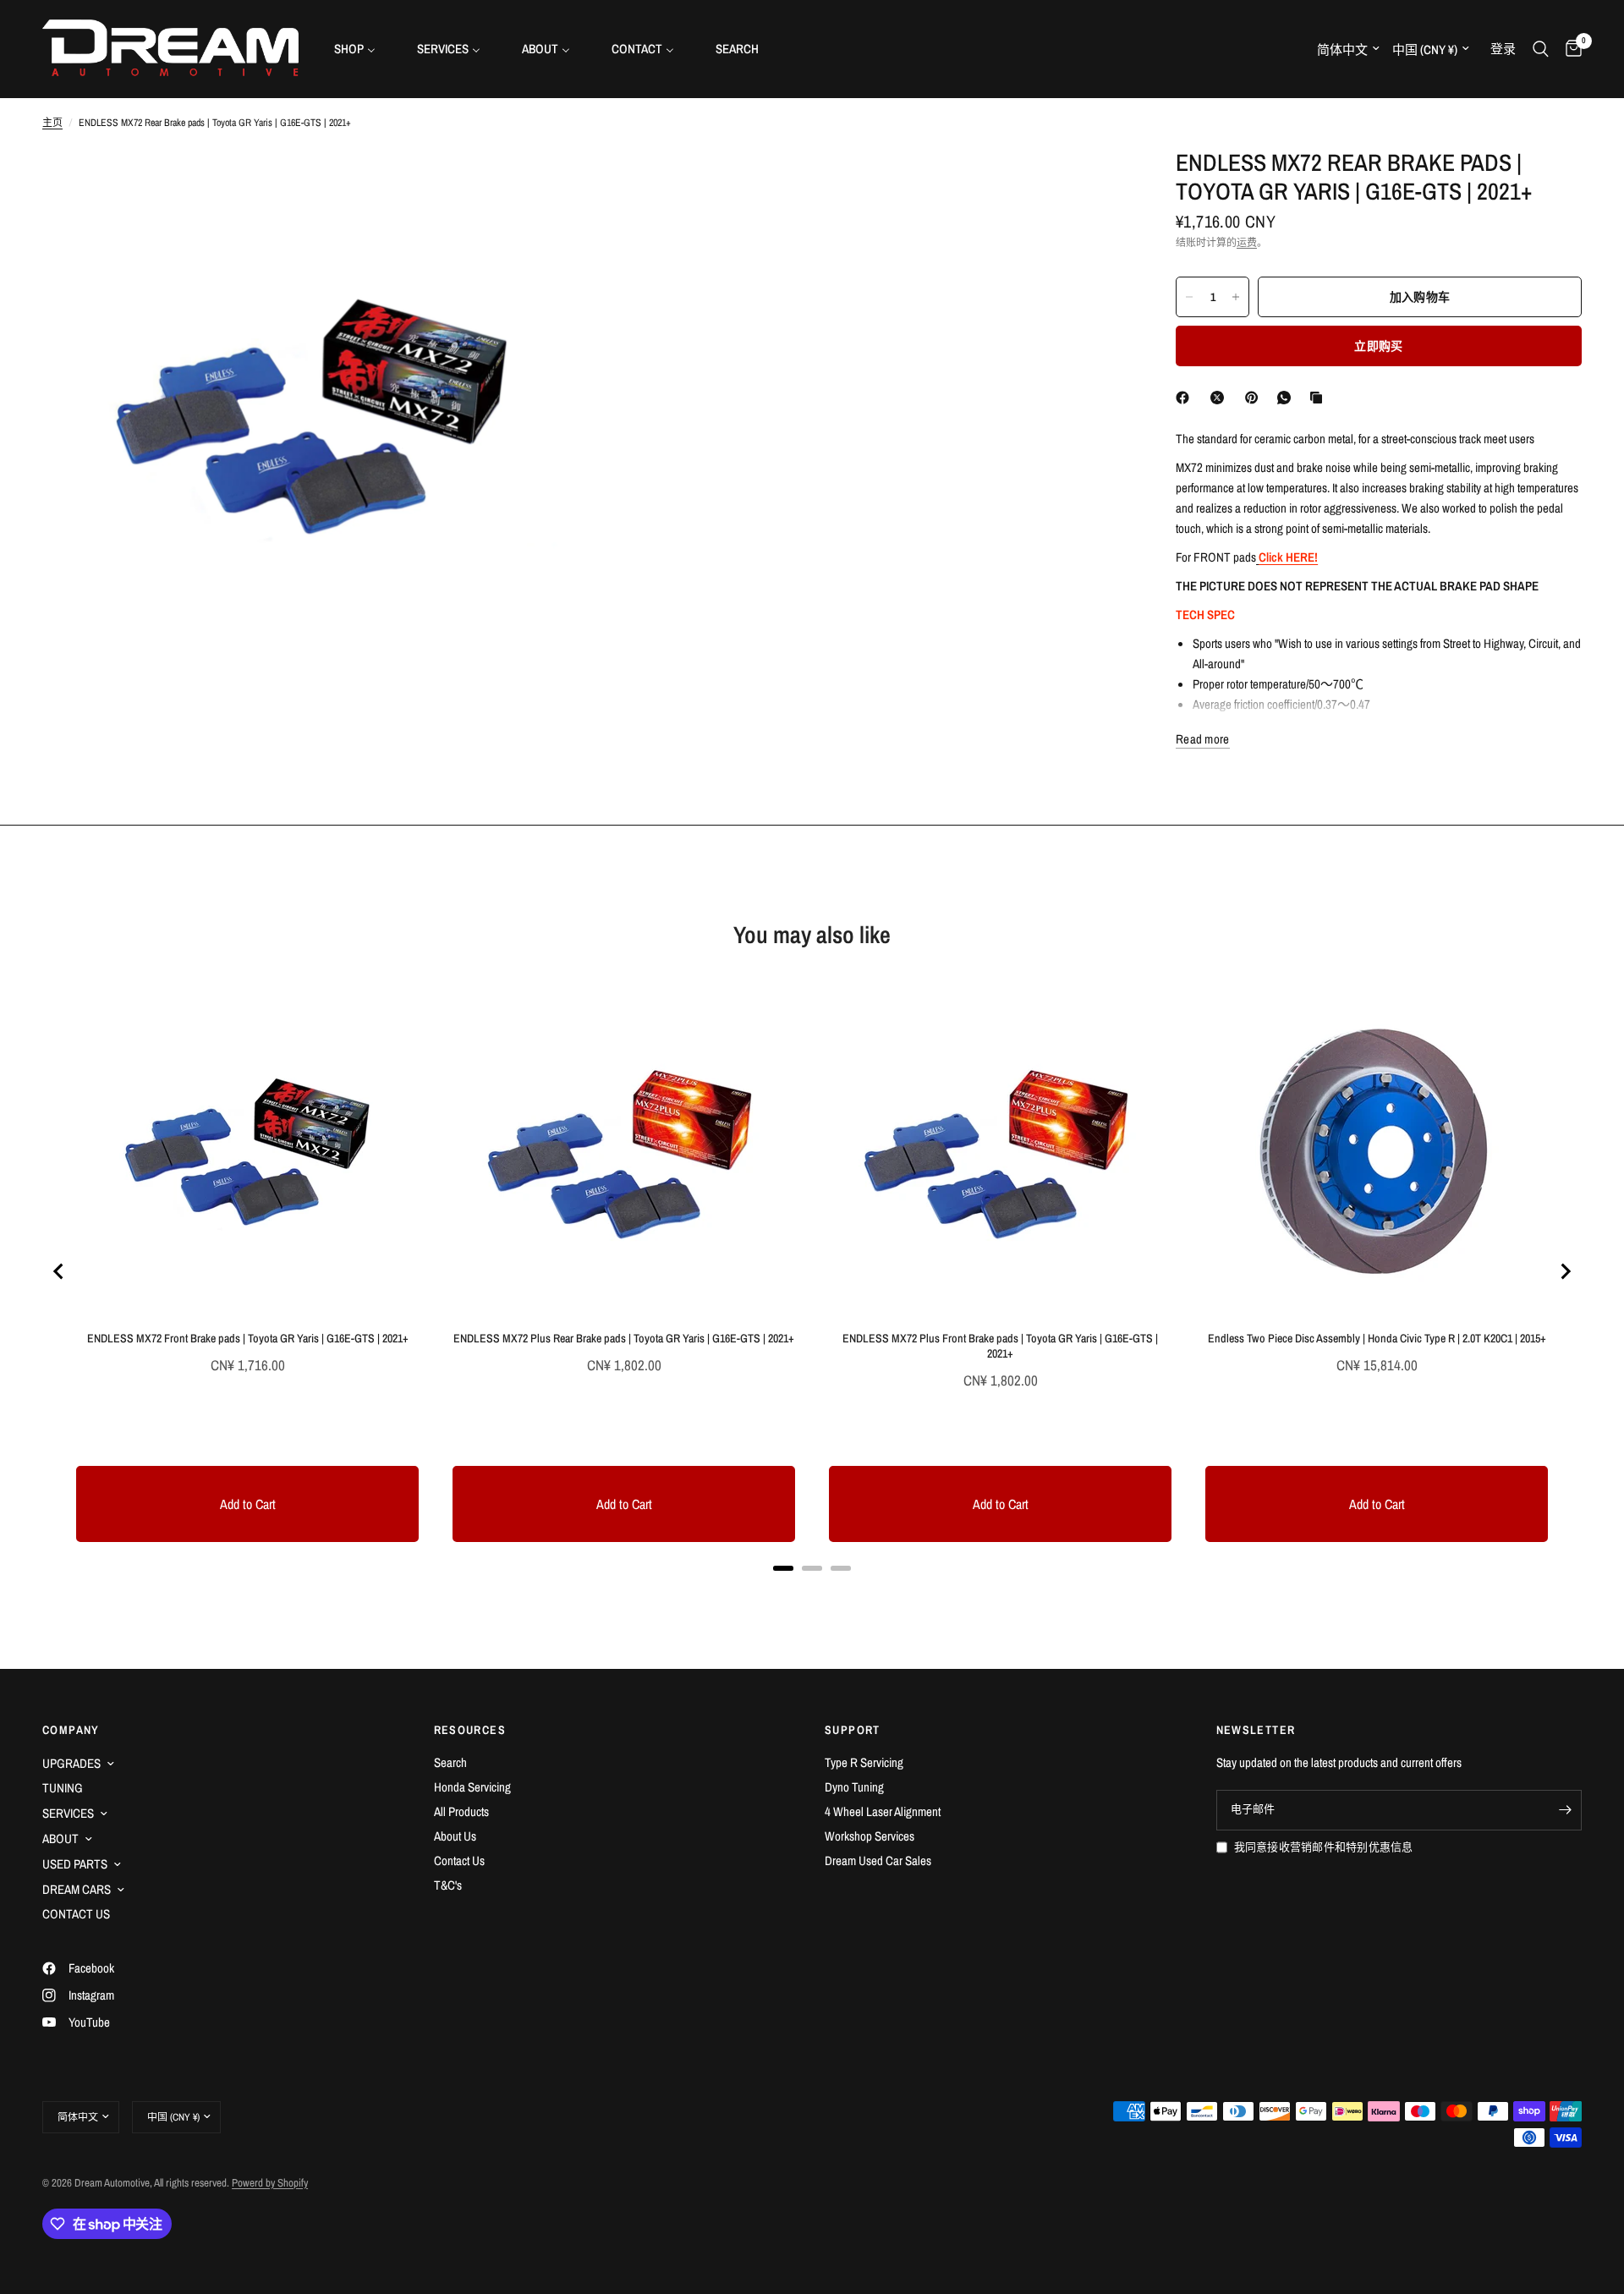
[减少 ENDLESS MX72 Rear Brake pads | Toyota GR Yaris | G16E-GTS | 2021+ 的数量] (1189, 297)
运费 (1247, 243)
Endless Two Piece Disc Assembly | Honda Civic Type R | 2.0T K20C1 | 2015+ (1377, 1338)
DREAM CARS (77, 1889)
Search (450, 1762)
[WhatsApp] (1287, 398)
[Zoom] (547, 184)
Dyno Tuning (854, 1787)
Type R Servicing (864, 1762)
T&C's (448, 1885)
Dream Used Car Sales (878, 1860)
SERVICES (68, 1813)
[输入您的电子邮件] (1565, 1810)
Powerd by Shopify (270, 2183)
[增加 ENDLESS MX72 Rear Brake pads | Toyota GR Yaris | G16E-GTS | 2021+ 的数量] (1236, 297)
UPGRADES (71, 1763)
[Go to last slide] (59, 1271)
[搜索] (1541, 49)
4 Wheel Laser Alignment (883, 1811)
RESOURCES (470, 1730)
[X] (1221, 398)
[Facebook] (1186, 398)
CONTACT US (76, 1914)
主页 (52, 123)
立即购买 (1378, 346)
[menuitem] (361, 49)
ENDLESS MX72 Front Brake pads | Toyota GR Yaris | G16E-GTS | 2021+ (248, 1338)
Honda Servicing (472, 1787)
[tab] (783, 1568)
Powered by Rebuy (812, 1590)
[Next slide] (1565, 1271)
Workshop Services (870, 1836)
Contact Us (459, 1860)
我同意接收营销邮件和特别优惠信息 (1324, 1847)
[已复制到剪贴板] (1319, 398)
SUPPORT (853, 1730)
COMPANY (71, 1730)
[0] (1569, 49)
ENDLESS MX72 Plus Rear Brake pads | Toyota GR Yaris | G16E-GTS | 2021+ (624, 1338)
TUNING (63, 1788)
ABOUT (60, 1838)
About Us (455, 1836)
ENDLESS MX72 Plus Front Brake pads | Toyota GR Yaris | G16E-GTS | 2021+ (1000, 1346)
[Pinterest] (1255, 398)
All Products (461, 1811)
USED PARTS (75, 1864)
